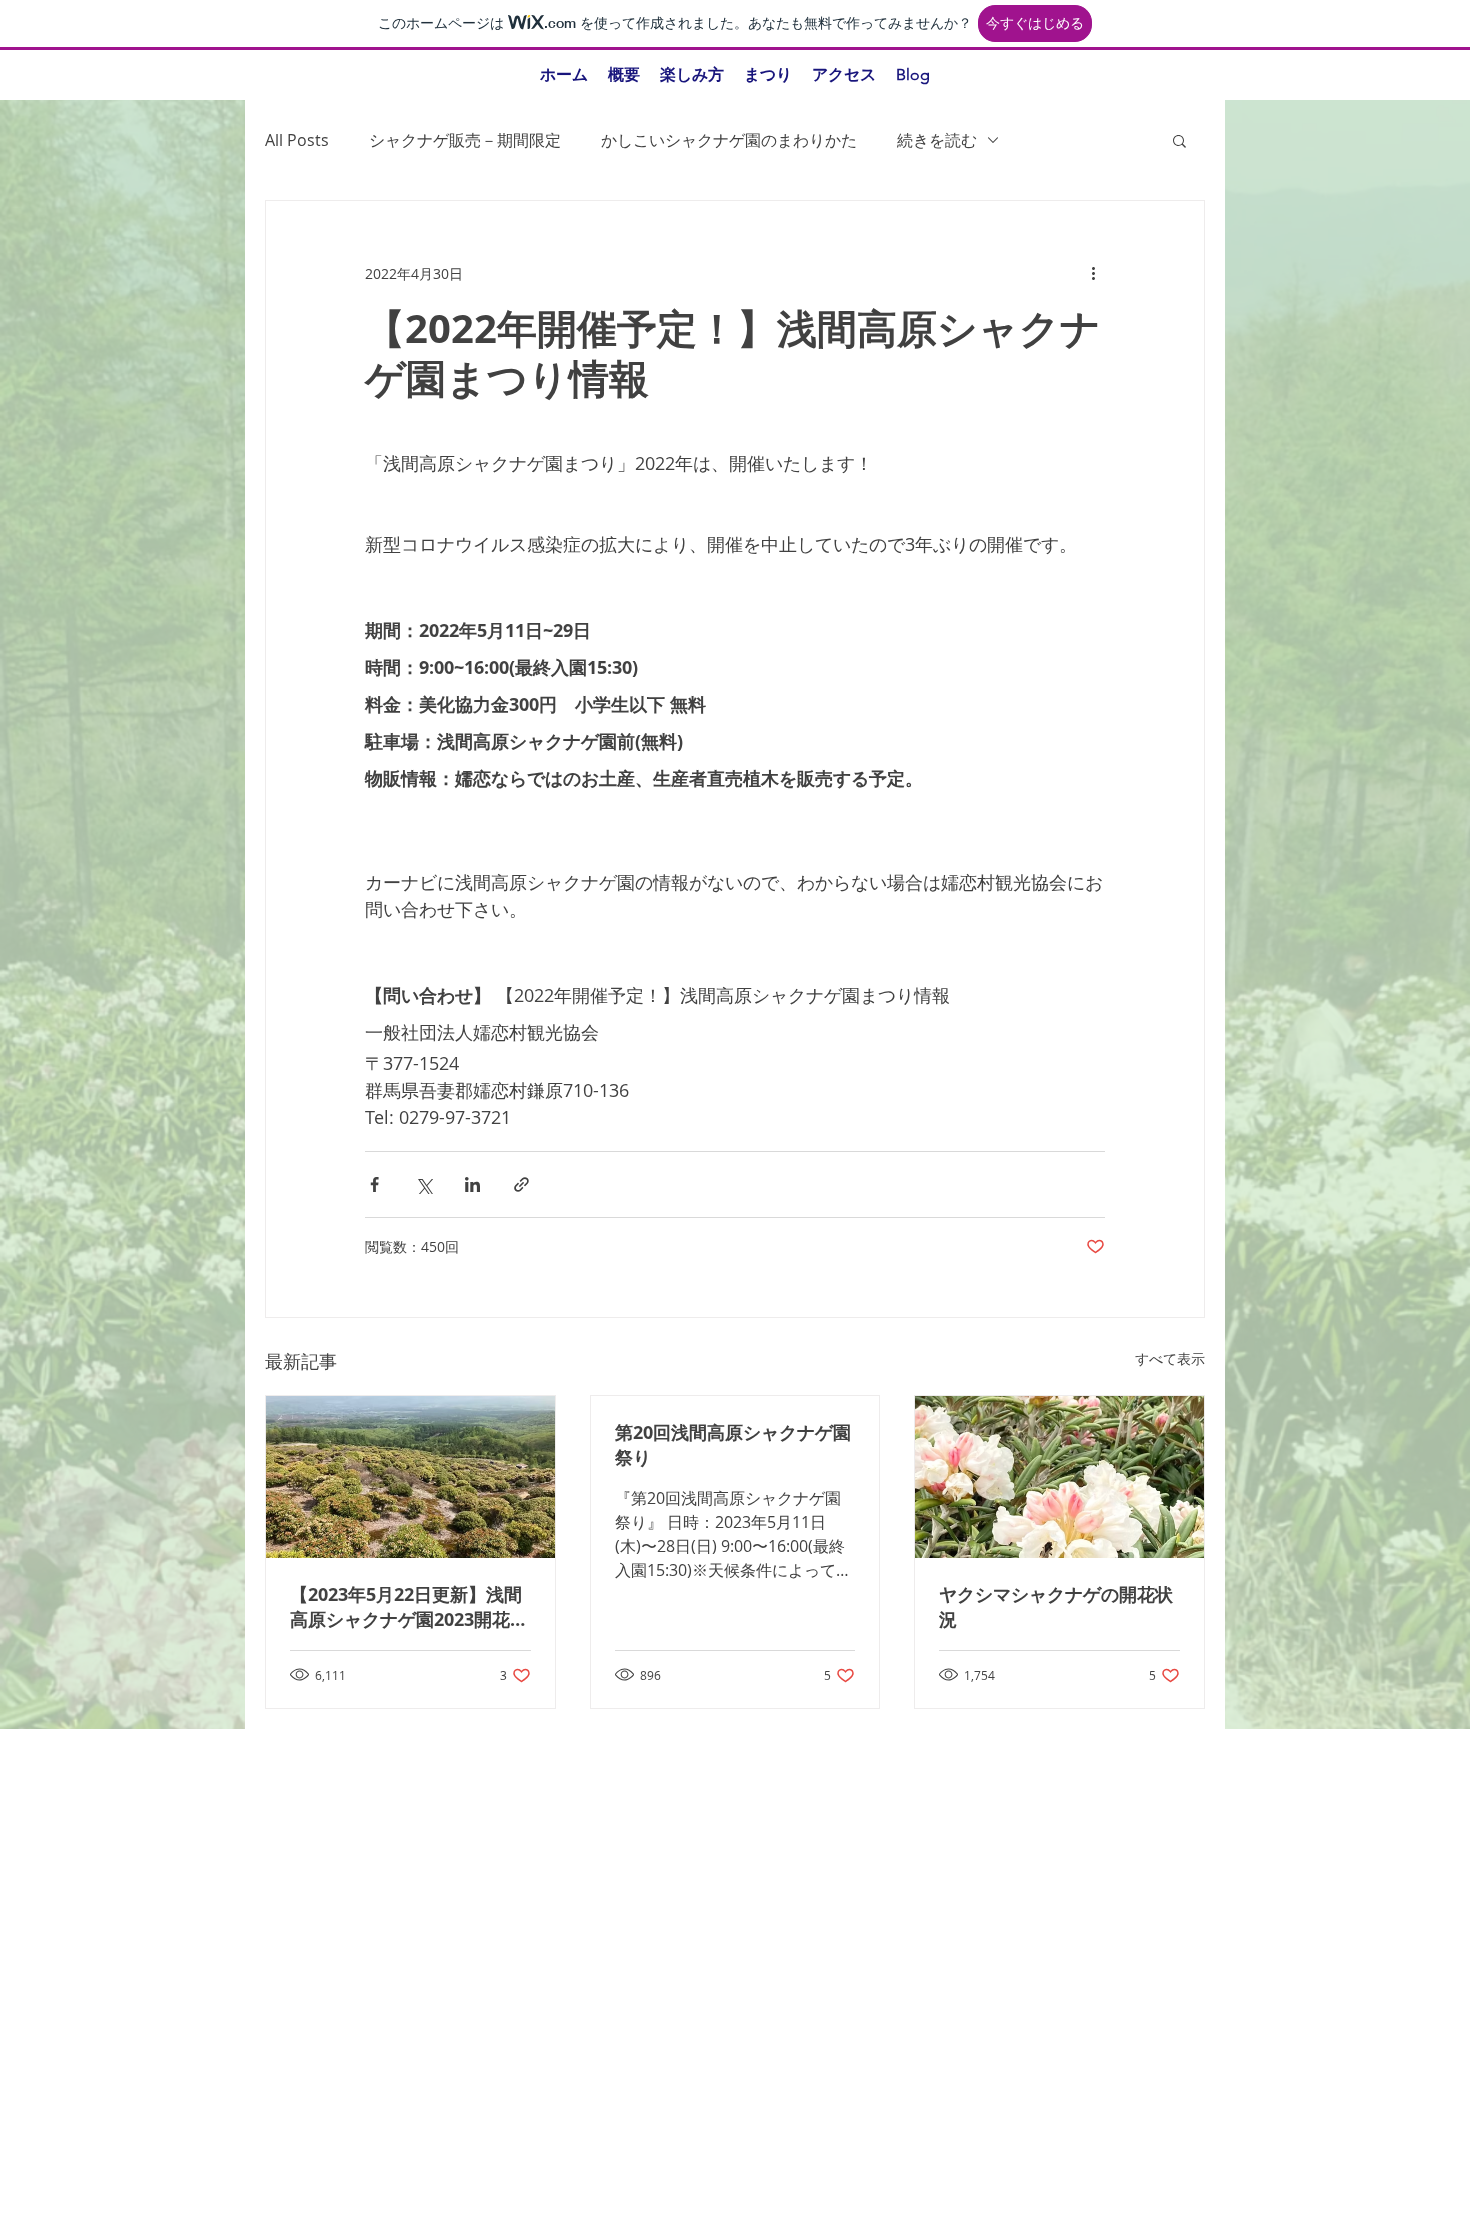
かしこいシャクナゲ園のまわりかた (729, 140)
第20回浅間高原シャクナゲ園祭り (733, 1445)
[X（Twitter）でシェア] (423, 1184)
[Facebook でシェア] (374, 1184)
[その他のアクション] (1093, 273)
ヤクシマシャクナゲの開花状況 (1056, 1607)
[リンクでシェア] (521, 1184)
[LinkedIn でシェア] (472, 1184)
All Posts (297, 140)
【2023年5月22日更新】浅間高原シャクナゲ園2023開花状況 (409, 1607)
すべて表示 (1170, 1358)
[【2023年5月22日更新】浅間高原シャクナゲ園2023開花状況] (410, 1477)
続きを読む (937, 140)
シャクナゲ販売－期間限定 (465, 140)
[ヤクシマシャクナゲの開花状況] (1059, 1477)
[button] (1179, 140)
